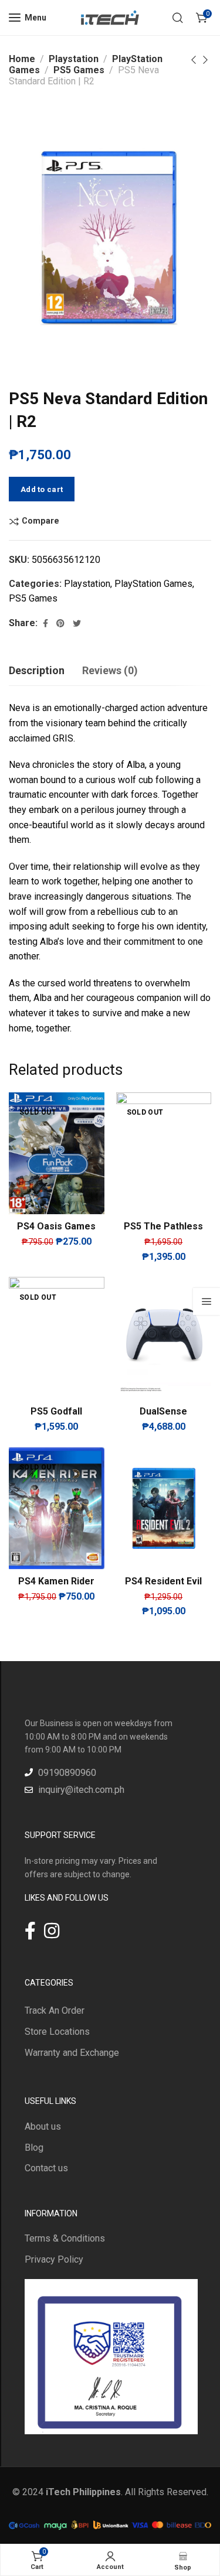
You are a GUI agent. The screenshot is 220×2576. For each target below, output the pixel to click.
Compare (40, 521)
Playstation (74, 59)
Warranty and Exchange (72, 2053)
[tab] (37, 671)
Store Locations (57, 2032)
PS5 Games (79, 70)
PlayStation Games (153, 584)
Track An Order (55, 2010)
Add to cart (42, 489)
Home (22, 59)
